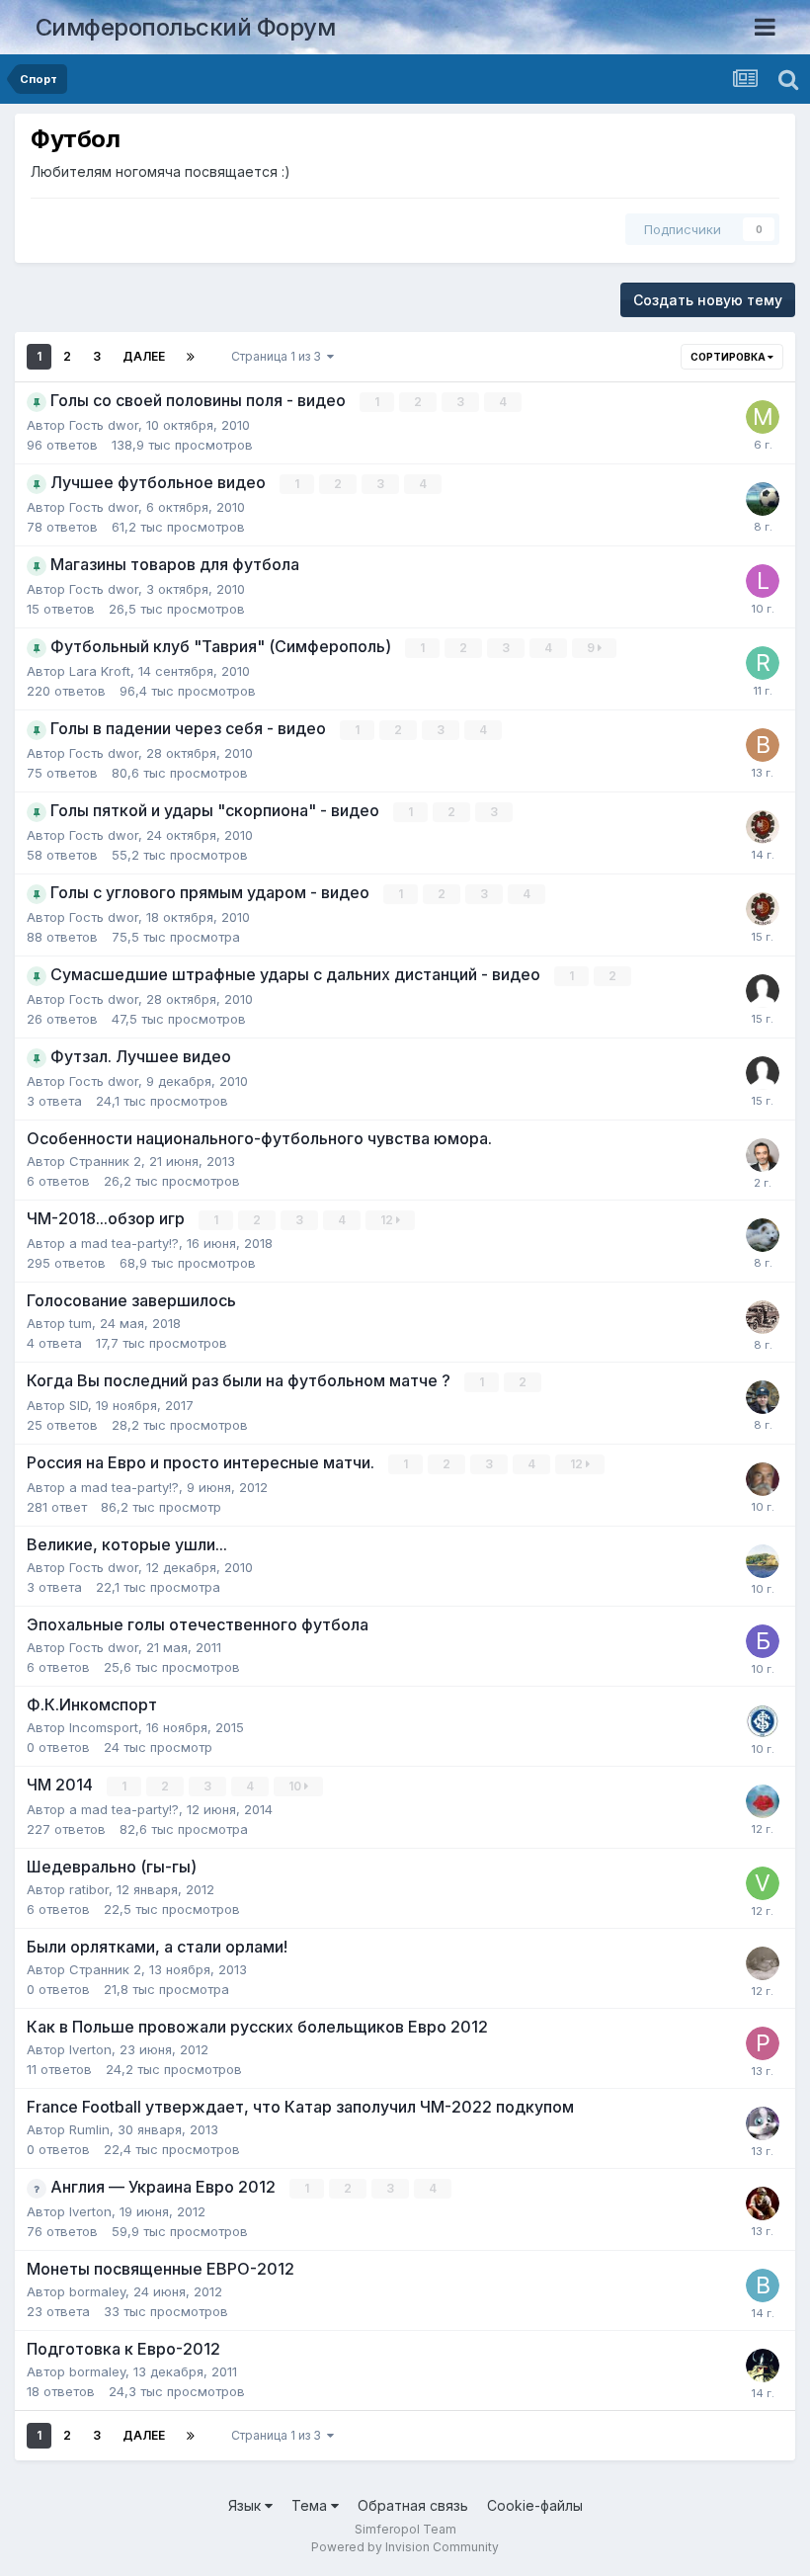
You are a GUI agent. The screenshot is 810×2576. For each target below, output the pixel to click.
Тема (311, 2505)
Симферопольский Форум (186, 27)
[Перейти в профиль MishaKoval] (763, 417)
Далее (144, 356)
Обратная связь (413, 2505)
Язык (246, 2505)
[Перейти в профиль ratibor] (763, 827)
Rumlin (89, 2129)
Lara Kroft (100, 671)
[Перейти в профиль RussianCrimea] (763, 663)
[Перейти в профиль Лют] (763, 2203)
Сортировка (729, 357)
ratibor (89, 1889)
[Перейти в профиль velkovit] (763, 1883)
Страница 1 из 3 (279, 356)
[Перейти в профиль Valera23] (763, 499)
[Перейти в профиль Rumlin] (763, 2123)
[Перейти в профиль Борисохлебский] (763, 1641)
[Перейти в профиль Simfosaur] (763, 1317)
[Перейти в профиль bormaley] (763, 2285)
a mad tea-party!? (124, 1243)
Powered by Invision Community (405, 2547)
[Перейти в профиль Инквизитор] (763, 2366)
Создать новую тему (708, 300)
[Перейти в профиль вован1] (763, 1155)
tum (81, 1323)
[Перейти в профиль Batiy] (763, 745)
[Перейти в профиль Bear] (763, 1397)
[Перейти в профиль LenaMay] (763, 581)
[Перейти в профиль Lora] (763, 1801)
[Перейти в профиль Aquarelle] (763, 1561)
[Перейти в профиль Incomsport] (763, 1721)
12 (388, 1220)
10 (296, 1786)
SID (79, 1405)
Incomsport (104, 1727)
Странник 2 (105, 1161)
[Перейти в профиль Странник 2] (763, 1963)
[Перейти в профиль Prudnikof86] (763, 2043)
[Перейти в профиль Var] (763, 1235)
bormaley (97, 2291)
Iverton (90, 2049)
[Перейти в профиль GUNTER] (763, 1479)
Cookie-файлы (535, 2505)
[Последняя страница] (191, 357)
